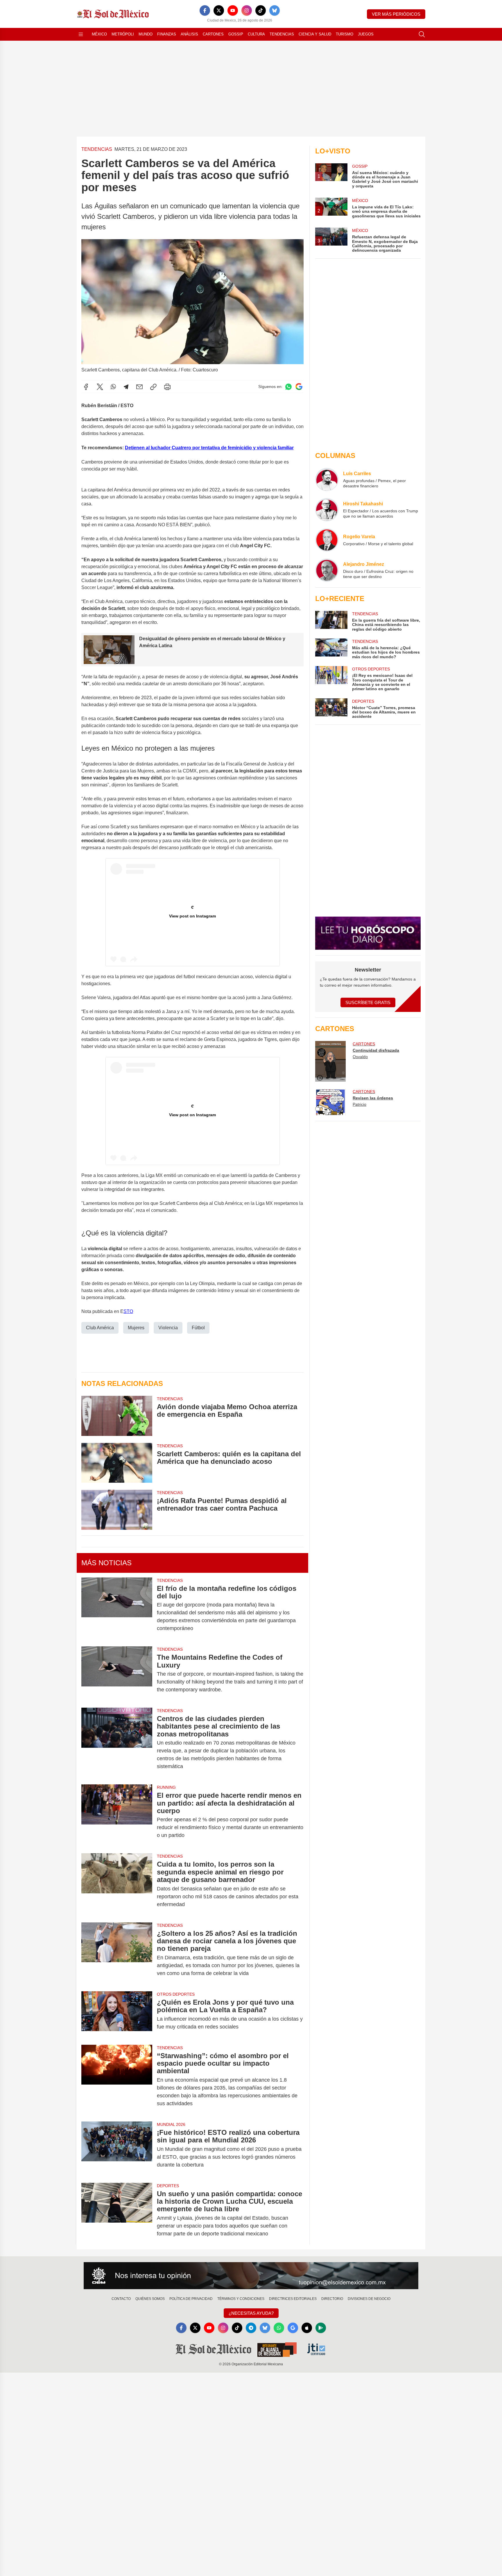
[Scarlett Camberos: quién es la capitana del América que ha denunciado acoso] (117, 1463)
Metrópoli (123, 34)
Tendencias (282, 34)
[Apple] (307, 2328)
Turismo (345, 34)
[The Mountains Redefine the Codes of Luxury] (117, 1673)
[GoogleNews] (293, 2328)
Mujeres (136, 1328)
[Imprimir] (167, 387)
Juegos (366, 34)
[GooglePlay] (321, 2328)
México (99, 34)
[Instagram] (247, 10)
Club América (100, 1328)
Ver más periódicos (396, 14)
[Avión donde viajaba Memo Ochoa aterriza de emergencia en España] (117, 1416)
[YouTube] (233, 10)
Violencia (168, 1328)
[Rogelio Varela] (327, 540)
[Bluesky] (275, 10)
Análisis (189, 34)
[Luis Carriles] (327, 480)
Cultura (256, 34)
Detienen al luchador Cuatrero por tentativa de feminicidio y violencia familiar (209, 448)
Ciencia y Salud (315, 34)
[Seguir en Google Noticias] (299, 387)
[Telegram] (126, 387)
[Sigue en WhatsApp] (288, 387)
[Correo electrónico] (139, 387)
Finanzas (167, 34)
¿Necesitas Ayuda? (251, 2313)
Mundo (146, 34)
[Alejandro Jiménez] (327, 570)
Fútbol (198, 1328)
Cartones (213, 34)
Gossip (236, 34)
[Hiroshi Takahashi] (327, 510)
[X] (219, 10)
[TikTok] (261, 10)
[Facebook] (205, 10)
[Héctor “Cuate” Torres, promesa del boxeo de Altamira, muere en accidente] (331, 709)
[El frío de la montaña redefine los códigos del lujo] (117, 1609)
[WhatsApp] (113, 387)
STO (128, 1311)
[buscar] (422, 34)
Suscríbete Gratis (368, 1002)
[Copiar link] (153, 387)
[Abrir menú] (81, 34)
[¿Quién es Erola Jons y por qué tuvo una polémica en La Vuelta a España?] (117, 2015)
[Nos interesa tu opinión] (251, 2276)
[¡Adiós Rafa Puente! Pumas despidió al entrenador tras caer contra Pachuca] (117, 1510)
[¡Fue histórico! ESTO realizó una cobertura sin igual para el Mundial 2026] (117, 2149)
